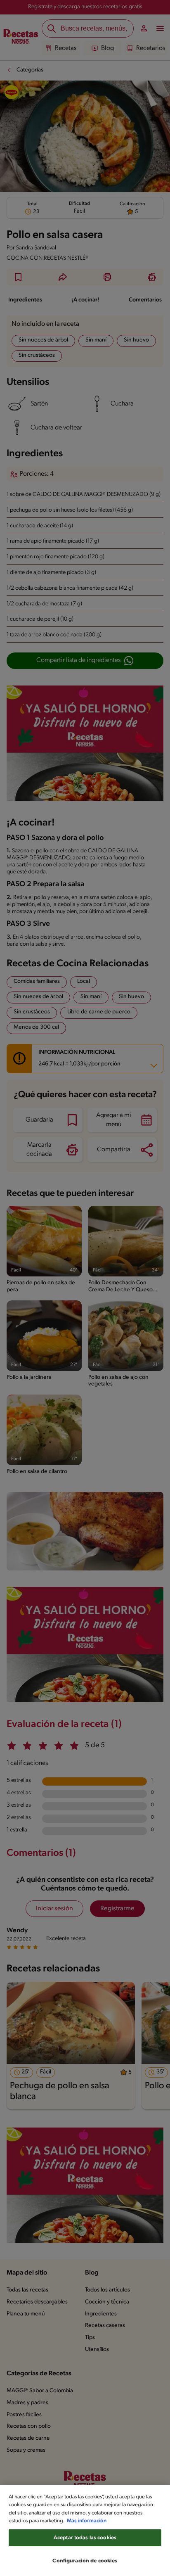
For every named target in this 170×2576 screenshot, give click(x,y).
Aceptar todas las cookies (85, 2538)
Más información (87, 2521)
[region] (85, 2530)
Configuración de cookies (85, 2561)
